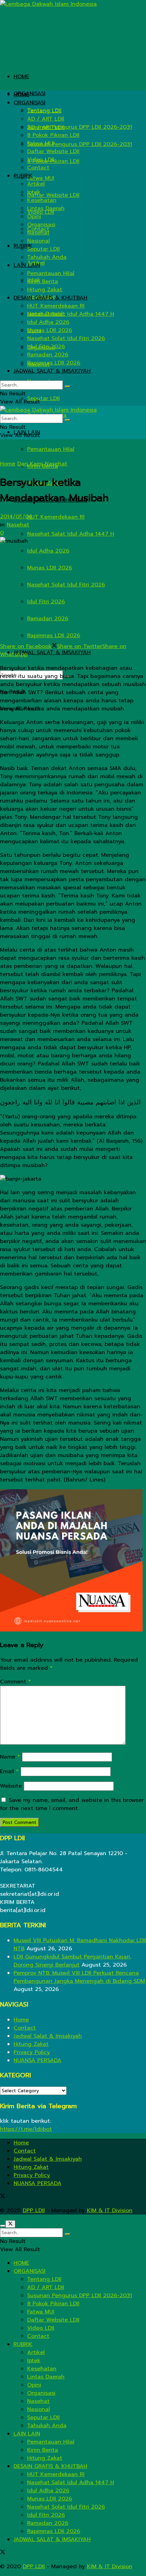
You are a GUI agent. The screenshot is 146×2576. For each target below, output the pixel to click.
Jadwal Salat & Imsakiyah (48, 2036)
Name (10, 1757)
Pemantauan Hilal (51, 449)
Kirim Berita (43, 282)
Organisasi (41, 225)
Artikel (36, 184)
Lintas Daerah (46, 208)
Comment (15, 1682)
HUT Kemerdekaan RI (56, 517)
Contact (38, 168)
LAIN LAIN (27, 265)
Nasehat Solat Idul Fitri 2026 (66, 585)
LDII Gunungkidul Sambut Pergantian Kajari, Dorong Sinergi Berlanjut (72, 1961)
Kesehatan (42, 200)
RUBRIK (23, 176)
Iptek (34, 192)
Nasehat (38, 233)
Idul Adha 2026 (48, 551)
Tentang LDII (44, 111)
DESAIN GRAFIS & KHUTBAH (50, 298)
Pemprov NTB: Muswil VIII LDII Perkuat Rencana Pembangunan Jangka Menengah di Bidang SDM (79, 1977)
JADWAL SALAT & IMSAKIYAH (52, 652)
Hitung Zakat (45, 290)
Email (9, 1771)
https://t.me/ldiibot (26, 2129)
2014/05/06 (16, 517)
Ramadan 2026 (48, 619)
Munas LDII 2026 (50, 568)
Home (8, 464)
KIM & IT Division (110, 2210)
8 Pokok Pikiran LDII (53, 135)
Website (11, 1786)
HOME (21, 77)
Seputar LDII (43, 398)
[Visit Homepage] (48, 4)
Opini (34, 216)
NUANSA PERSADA (38, 2060)
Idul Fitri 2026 (46, 602)
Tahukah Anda (47, 257)
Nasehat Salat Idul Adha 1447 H (71, 534)
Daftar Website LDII (53, 195)
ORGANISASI (30, 94)
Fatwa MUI (41, 178)
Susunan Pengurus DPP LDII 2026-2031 (80, 144)
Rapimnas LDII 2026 (54, 636)
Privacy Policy (32, 2052)
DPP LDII (34, 2210)
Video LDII (41, 160)
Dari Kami (30, 464)
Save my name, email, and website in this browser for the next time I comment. (72, 1804)
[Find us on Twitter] (3, 2197)
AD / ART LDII (46, 119)
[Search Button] (68, 387)
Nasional (39, 241)
